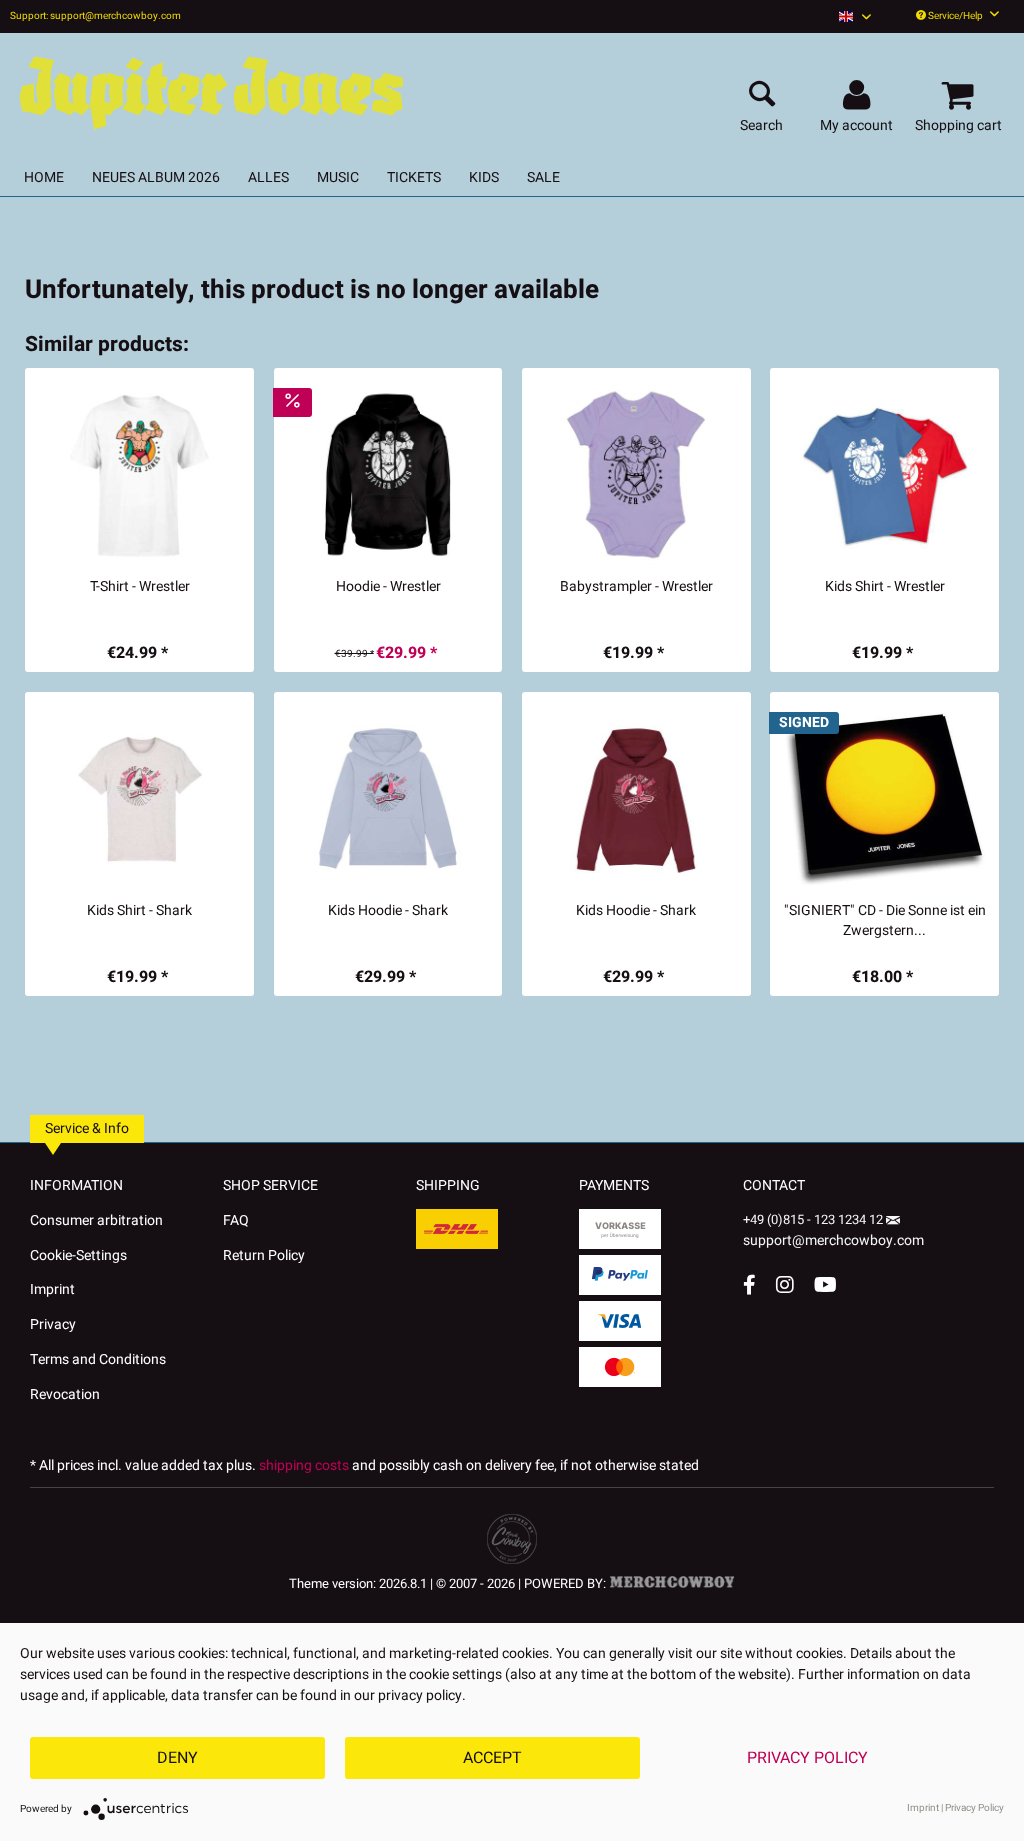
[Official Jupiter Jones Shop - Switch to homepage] (210, 88)
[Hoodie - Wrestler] (388, 475)
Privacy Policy (807, 1758)
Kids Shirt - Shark (139, 911)
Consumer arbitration (96, 1220)
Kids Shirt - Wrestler (885, 587)
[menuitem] (855, 16)
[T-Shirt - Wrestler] (139, 475)
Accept (492, 1758)
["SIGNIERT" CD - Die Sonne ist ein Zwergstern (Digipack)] (884, 799)
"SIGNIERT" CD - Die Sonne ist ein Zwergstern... (885, 921)
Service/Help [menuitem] (955, 16)
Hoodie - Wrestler (388, 587)
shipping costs (304, 1465)
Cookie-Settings (78, 1255)
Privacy (53, 1324)
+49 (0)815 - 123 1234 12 (814, 1219)
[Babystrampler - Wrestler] (636, 475)
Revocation (65, 1394)
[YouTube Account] (825, 1284)
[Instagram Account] (785, 1284)
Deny (177, 1758)
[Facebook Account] (749, 1284)
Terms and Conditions (98, 1359)
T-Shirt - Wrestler (140, 587)
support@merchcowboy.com (833, 1240)
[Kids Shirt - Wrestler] (884, 475)
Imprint (52, 1289)
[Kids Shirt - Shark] (139, 799)
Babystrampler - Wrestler (636, 587)
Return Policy (264, 1255)
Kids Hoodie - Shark (388, 911)
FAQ (236, 1220)
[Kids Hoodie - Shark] (388, 799)
